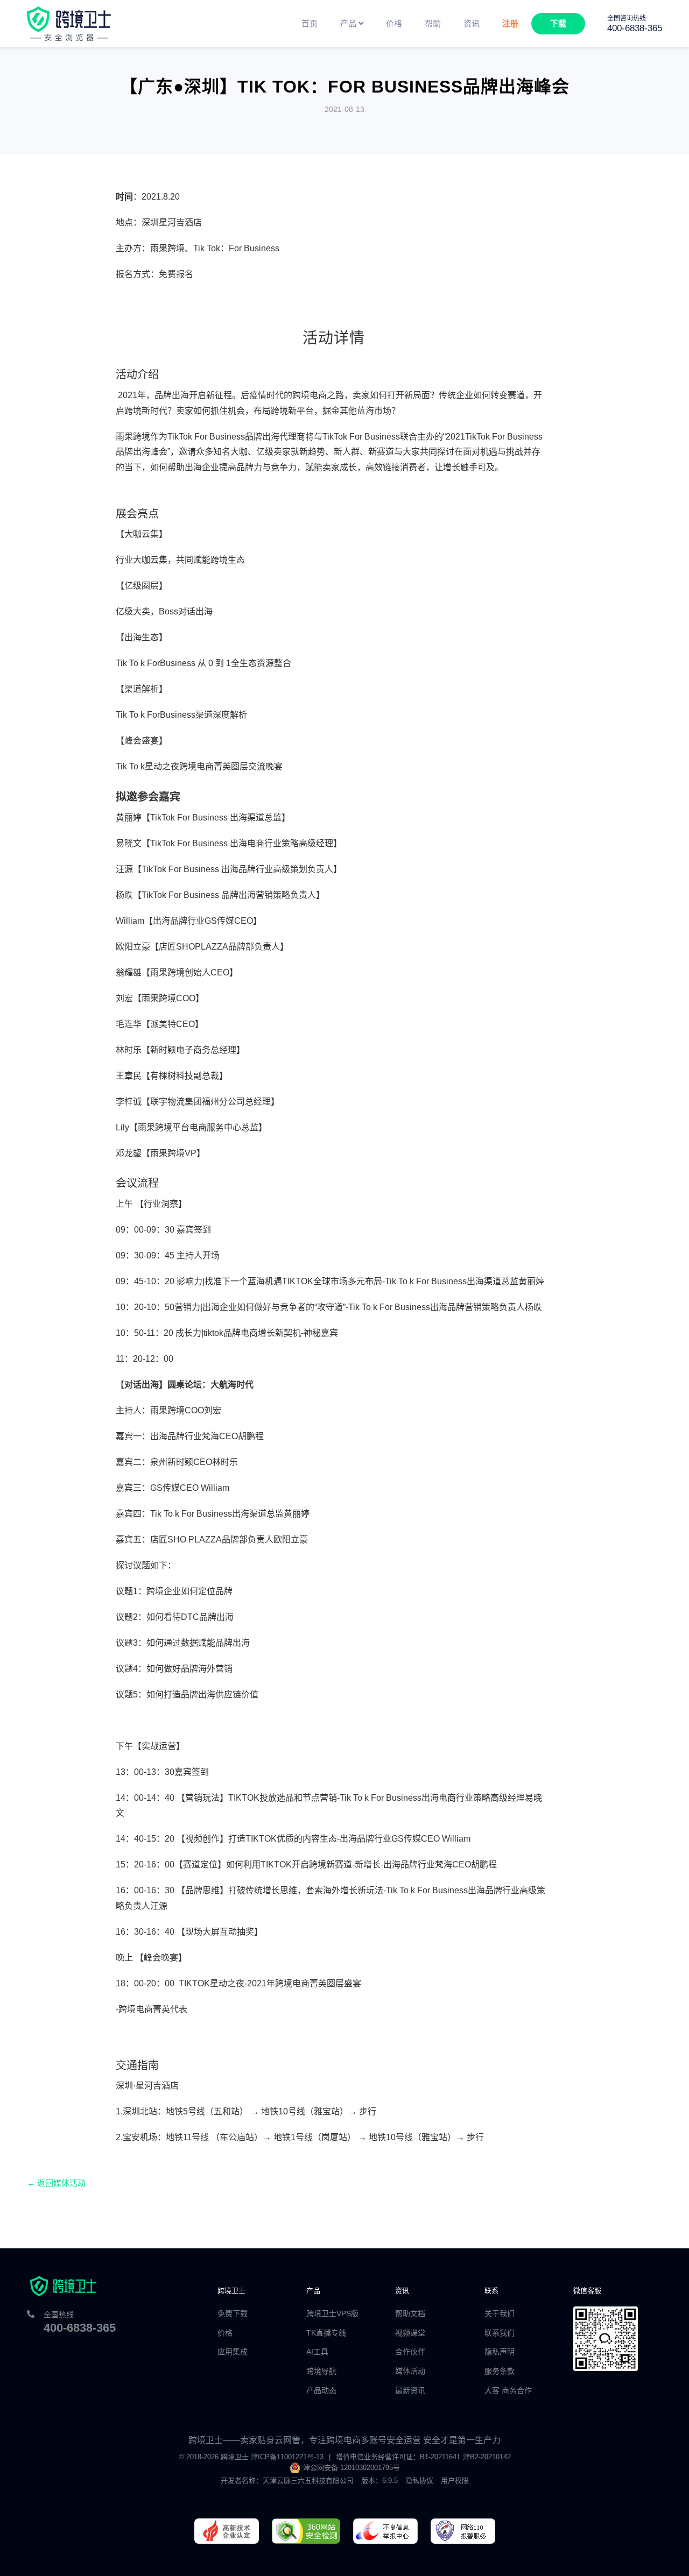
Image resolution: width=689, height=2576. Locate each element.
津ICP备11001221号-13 (287, 2457)
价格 (225, 2333)
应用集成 (233, 2352)
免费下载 (233, 2313)
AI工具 (317, 2352)
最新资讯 (410, 2390)
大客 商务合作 (508, 2390)
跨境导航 (321, 2371)
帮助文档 (410, 2313)
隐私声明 (500, 2352)
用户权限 (455, 2481)
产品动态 (321, 2390)
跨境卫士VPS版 (332, 2313)
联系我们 (500, 2333)
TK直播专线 (326, 2333)
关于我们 (500, 2313)
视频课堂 (410, 2333)
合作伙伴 (410, 2352)
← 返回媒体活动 (56, 2183)
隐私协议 (419, 2481)
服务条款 (500, 2371)
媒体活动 (410, 2371)
